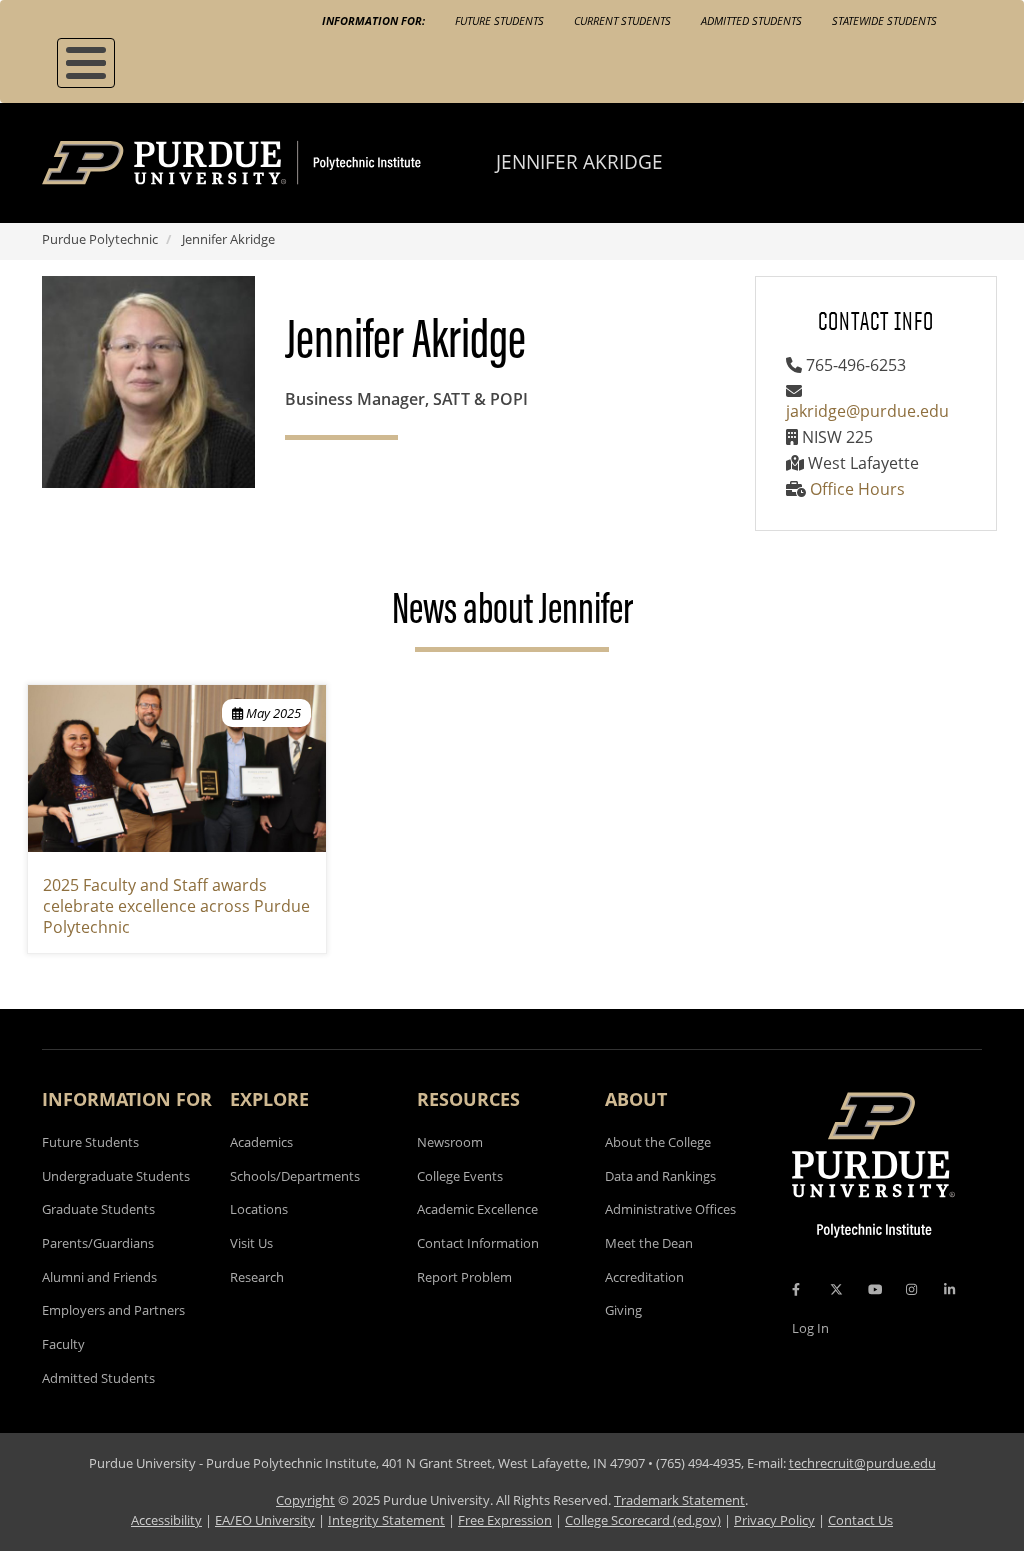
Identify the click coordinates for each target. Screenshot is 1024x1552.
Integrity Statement (386, 1520)
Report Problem (464, 1277)
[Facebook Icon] (796, 1289)
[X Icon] (838, 1289)
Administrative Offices (670, 1209)
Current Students (622, 20)
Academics (261, 1142)
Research (257, 1277)
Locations (259, 1209)
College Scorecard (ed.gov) (643, 1520)
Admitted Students (751, 20)
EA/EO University (265, 1520)
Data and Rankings (660, 1176)
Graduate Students (98, 1209)
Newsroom (450, 1142)
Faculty (63, 1344)
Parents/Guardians (98, 1243)
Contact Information (478, 1243)
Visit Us (251, 1243)
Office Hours (857, 489)
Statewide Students (884, 20)
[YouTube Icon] (875, 1289)
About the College (658, 1142)
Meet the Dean (649, 1243)
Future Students (499, 20)
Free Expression (505, 1520)
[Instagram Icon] (911, 1289)
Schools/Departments (295, 1176)
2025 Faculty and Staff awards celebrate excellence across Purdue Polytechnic (176, 906)
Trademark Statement (679, 1500)
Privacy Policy (774, 1520)
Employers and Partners (113, 1310)
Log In (810, 1328)
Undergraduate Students (116, 1176)
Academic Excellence (477, 1209)
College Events (460, 1176)
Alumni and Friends (99, 1277)
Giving (623, 1310)
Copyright (305, 1500)
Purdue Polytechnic (100, 239)
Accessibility (166, 1520)
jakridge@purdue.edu (867, 411)
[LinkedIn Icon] (949, 1289)
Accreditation (644, 1277)
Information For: (373, 20)
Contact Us (860, 1520)
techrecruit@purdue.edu (862, 1463)
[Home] (269, 163)
